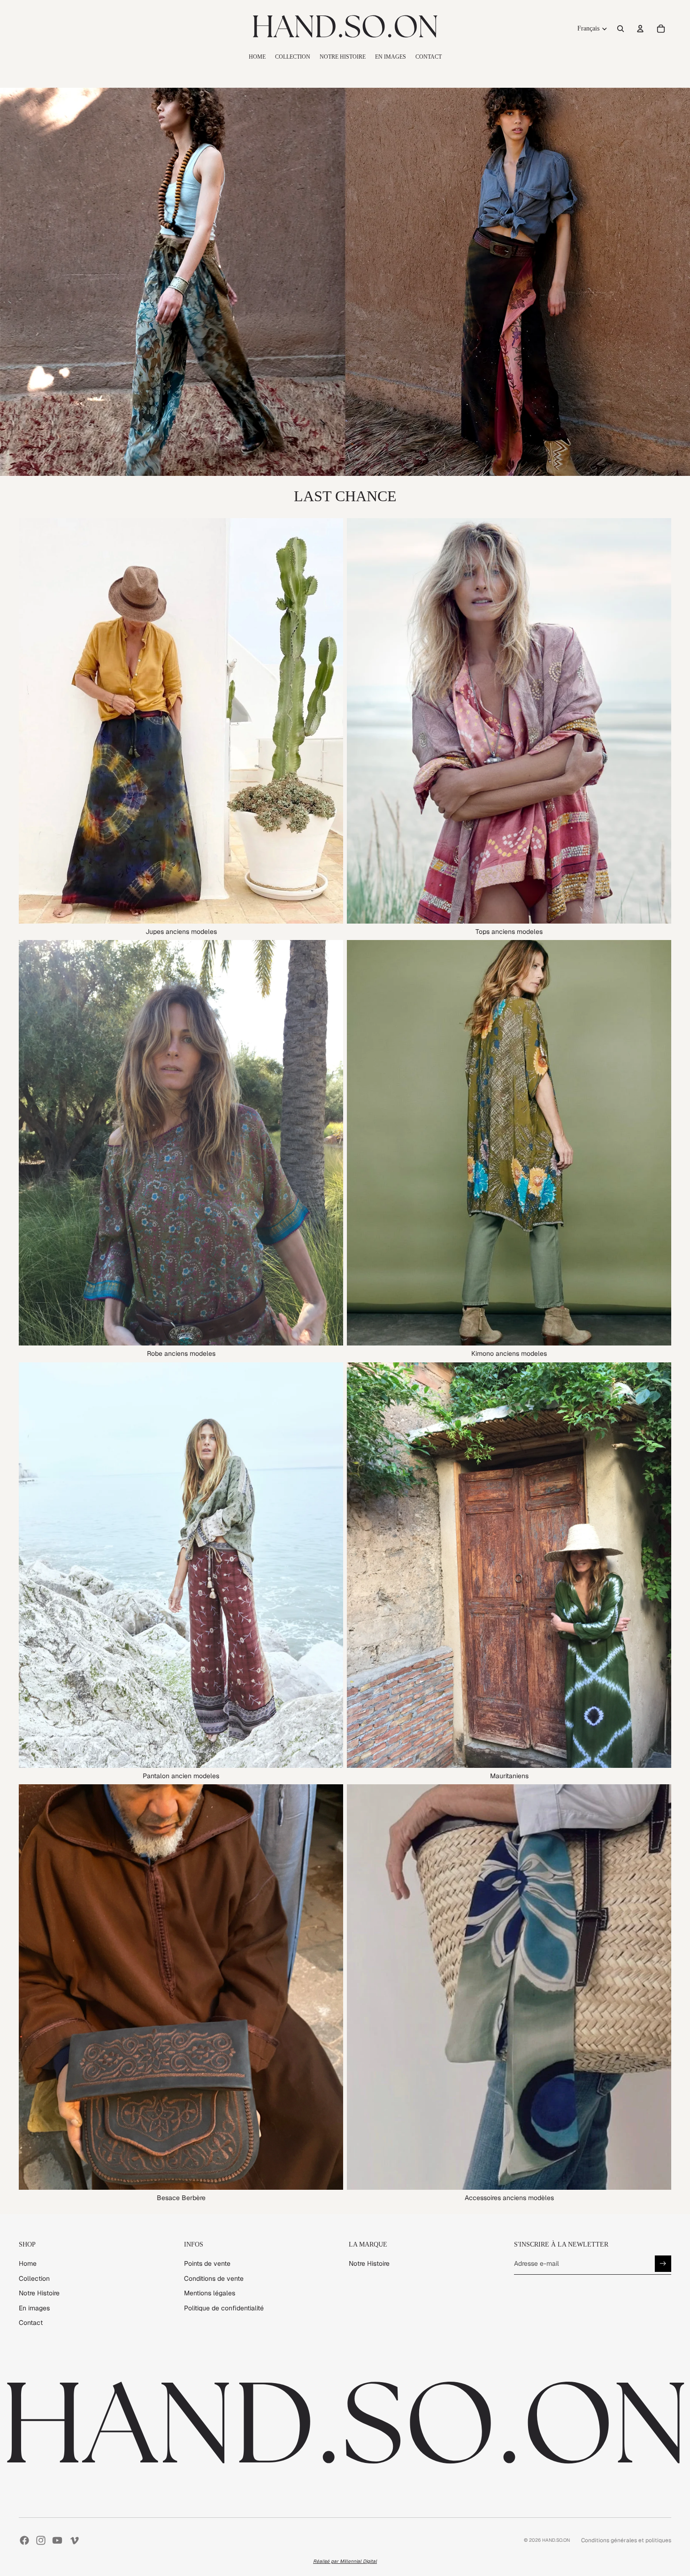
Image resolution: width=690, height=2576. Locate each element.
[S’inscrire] (663, 2264)
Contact (31, 2323)
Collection (34, 2278)
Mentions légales (210, 2293)
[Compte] (640, 29)
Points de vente (207, 2263)
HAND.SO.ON (556, 2540)
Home (28, 2263)
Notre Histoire (39, 2293)
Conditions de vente (214, 2278)
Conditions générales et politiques (626, 2540)
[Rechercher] (621, 29)
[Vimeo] (74, 2540)
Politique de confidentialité (224, 2308)
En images (34, 2308)
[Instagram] (41, 2540)
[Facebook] (24, 2540)
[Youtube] (57, 2540)
